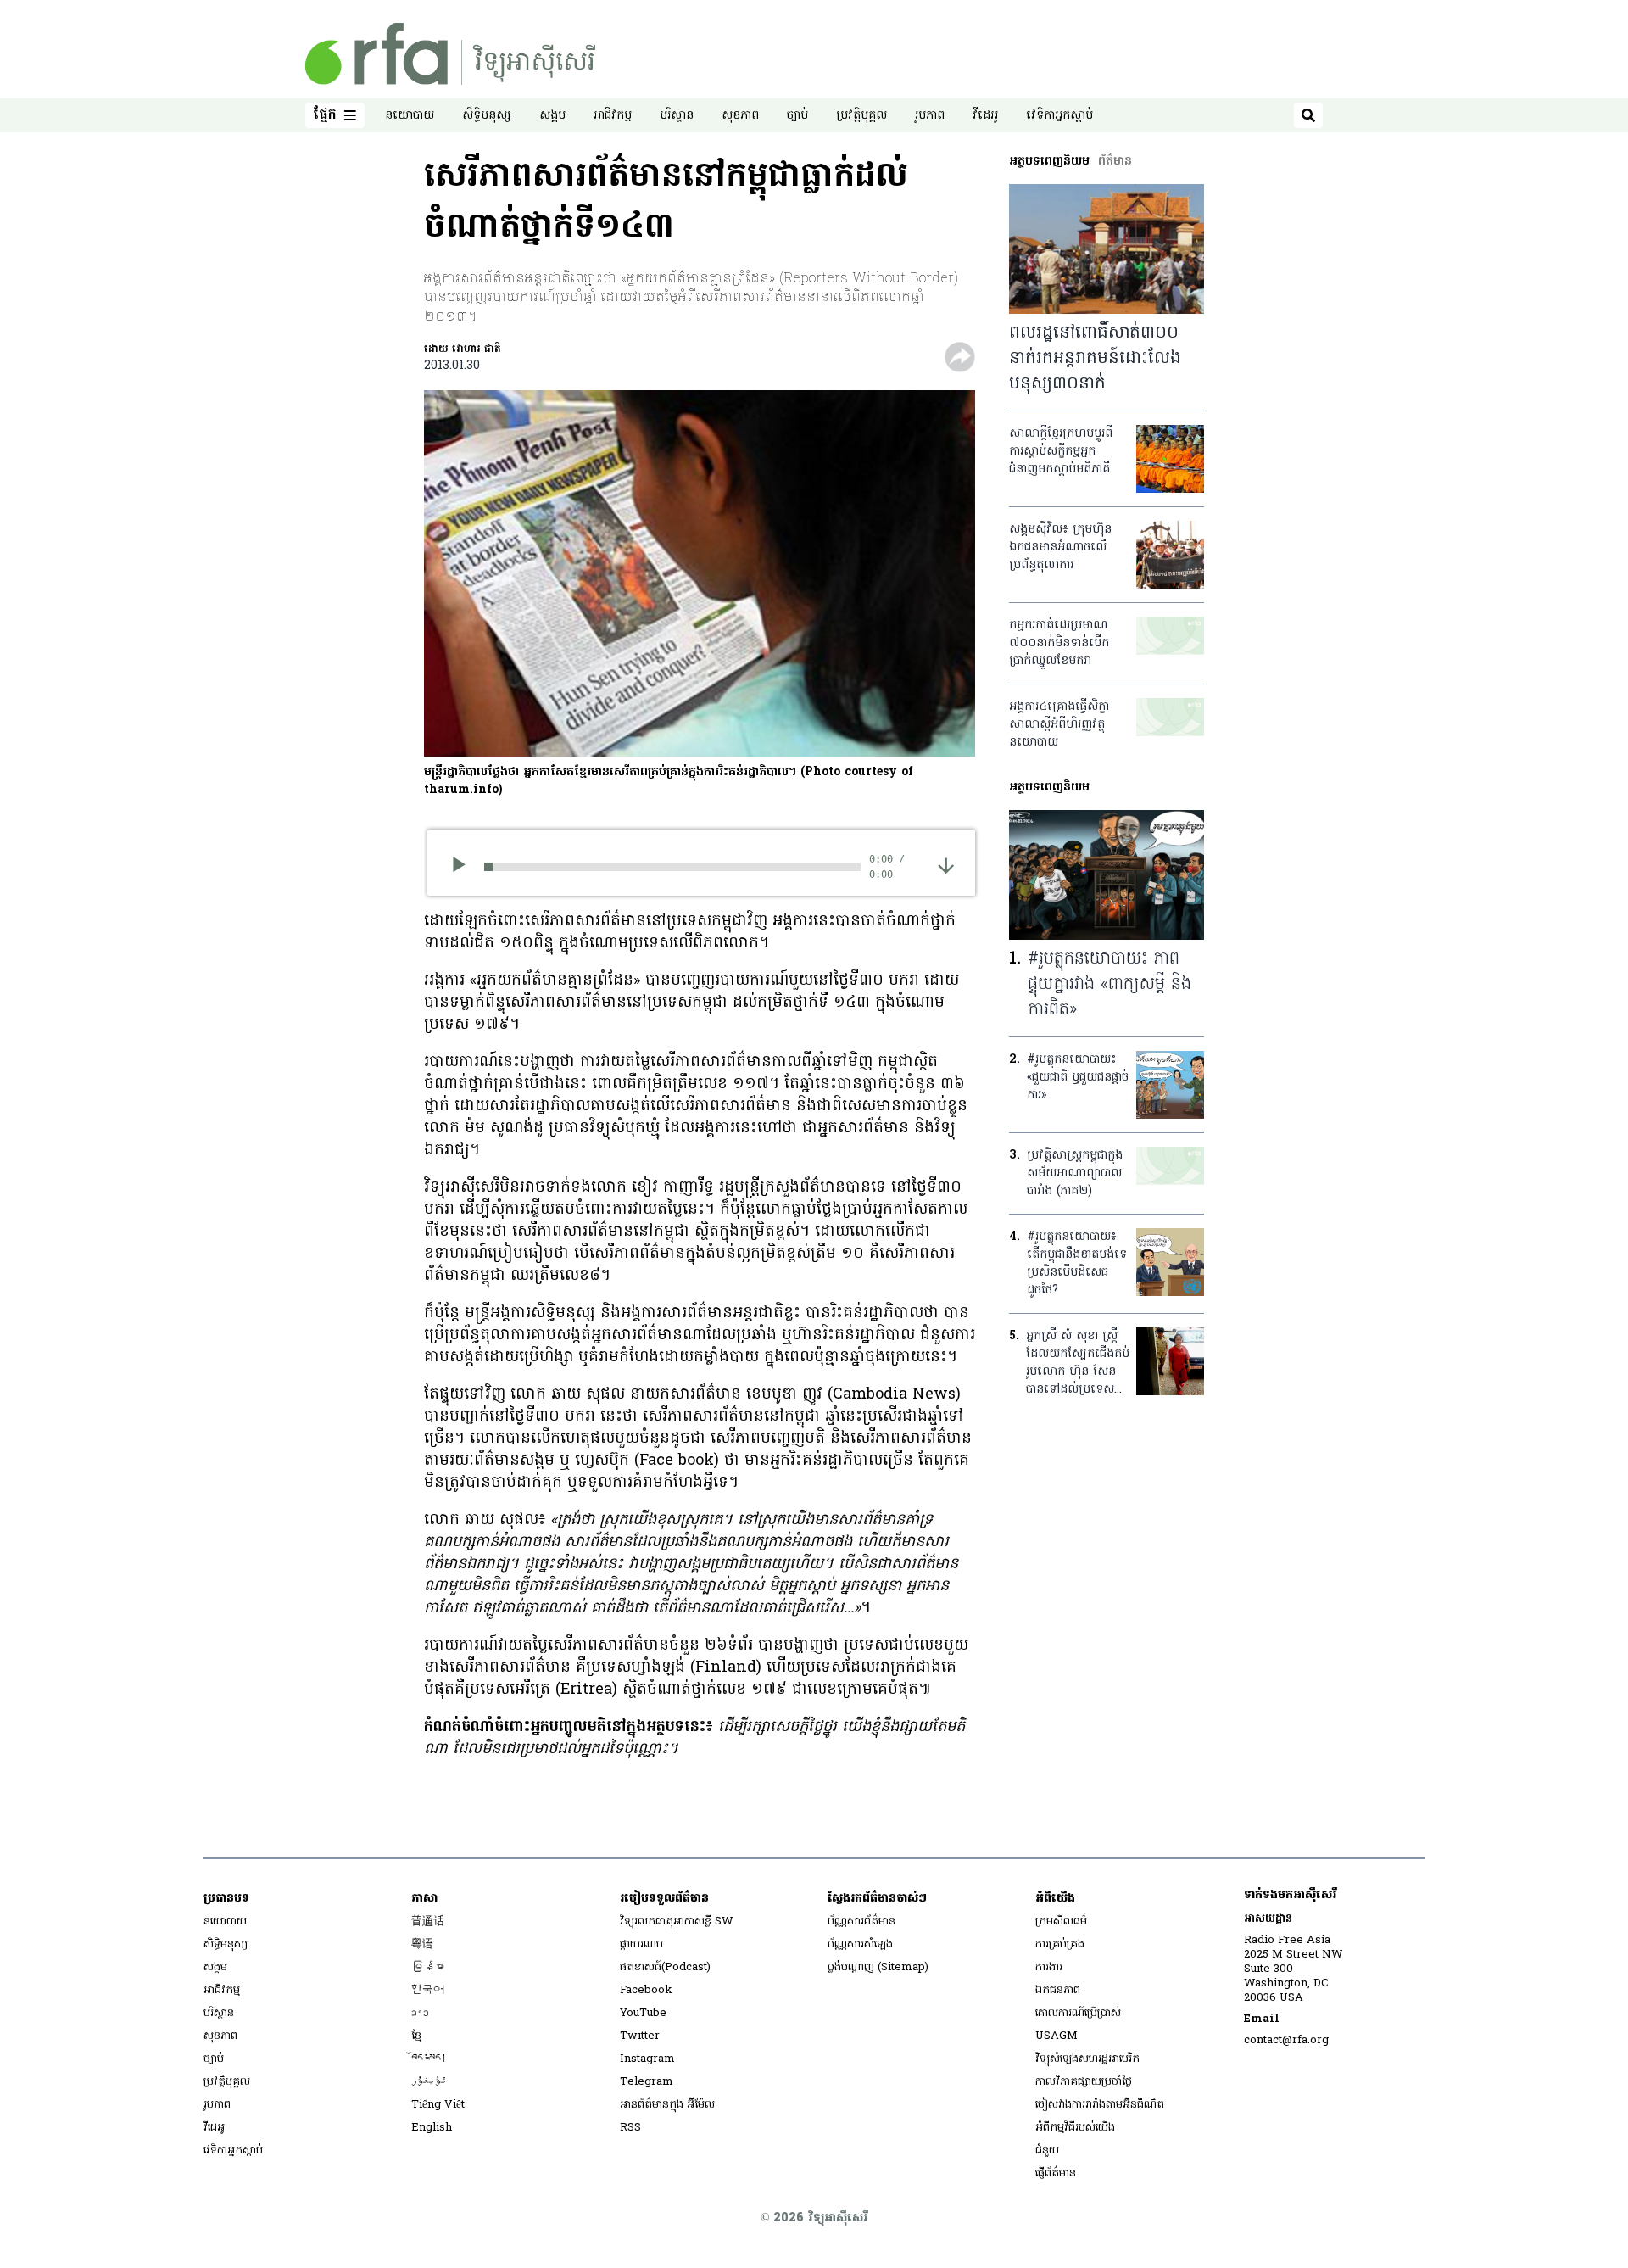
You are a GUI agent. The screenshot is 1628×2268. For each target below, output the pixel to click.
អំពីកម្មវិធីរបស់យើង (1075, 2128)
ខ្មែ (416, 2036)
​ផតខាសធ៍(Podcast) (665, 1967)
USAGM (1057, 2036)
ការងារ (1049, 1967)
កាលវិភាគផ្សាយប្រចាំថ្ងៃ (1084, 2082)
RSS (630, 2128)
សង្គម (552, 116)
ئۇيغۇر (429, 2082)
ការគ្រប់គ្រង (1060, 1944)
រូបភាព (930, 116)
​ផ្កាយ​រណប (641, 1944)
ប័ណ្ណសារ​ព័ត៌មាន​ (861, 1922)
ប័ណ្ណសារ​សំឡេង (860, 1944)
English (432, 2128)
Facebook (646, 1990)
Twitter (640, 2036)
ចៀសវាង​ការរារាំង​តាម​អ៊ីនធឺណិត (1100, 2105)
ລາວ (420, 2013)
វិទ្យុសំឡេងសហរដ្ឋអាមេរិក (1087, 2059)
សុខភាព (740, 116)
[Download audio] (946, 865)
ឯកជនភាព (1058, 1990)
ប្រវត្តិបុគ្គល (861, 116)
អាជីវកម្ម (613, 116)
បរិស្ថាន (677, 116)
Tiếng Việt (438, 2105)
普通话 (428, 1922)
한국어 (428, 1990)
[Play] (464, 867)
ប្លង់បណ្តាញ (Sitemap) (878, 1967)
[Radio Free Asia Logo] (450, 54)
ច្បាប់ (797, 116)
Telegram (647, 2082)
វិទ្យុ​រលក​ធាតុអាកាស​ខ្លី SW (677, 1922)
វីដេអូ (985, 116)
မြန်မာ (428, 1967)
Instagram (647, 2059)
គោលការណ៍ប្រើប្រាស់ (1078, 2013)
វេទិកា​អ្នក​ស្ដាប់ (1059, 116)
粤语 (422, 1944)
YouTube (643, 2013)
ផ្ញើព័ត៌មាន (1056, 2173)
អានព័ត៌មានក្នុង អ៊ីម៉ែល (667, 2105)
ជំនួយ (1047, 2151)
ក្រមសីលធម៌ (1061, 1922)
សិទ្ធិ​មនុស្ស (487, 116)
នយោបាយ (410, 116)
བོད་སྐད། (429, 2059)
